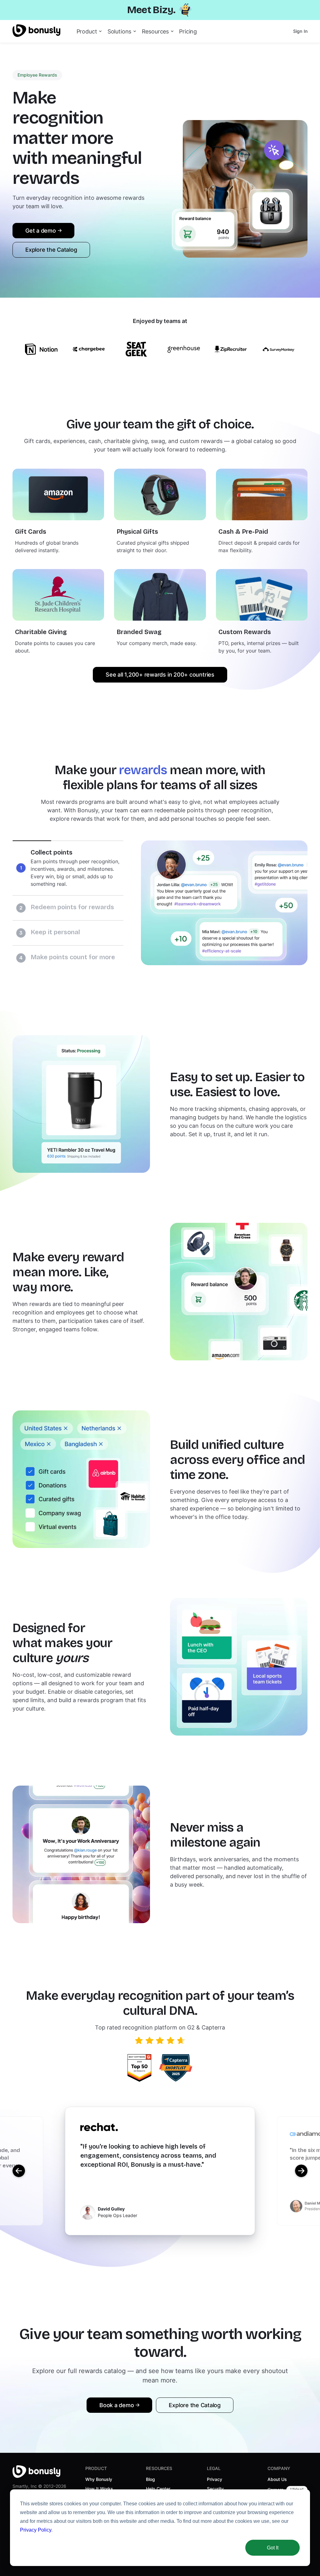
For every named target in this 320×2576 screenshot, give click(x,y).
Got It (273, 2548)
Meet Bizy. (151, 10)
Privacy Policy (36, 2530)
